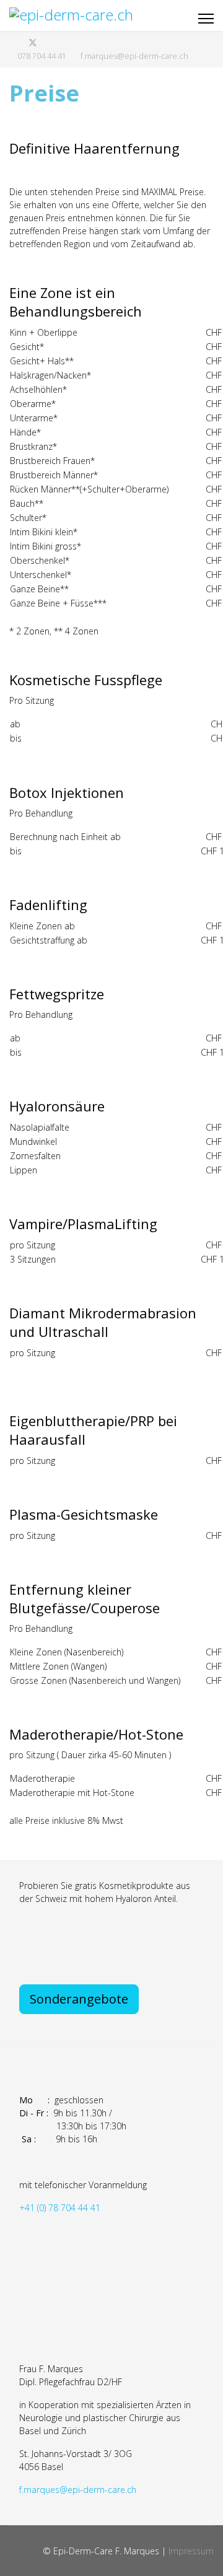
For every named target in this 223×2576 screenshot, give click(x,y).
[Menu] (206, 19)
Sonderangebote (79, 1999)
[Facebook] (13, 42)
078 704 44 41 (42, 56)
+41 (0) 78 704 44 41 (60, 2208)
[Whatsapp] (53, 42)
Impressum (191, 2551)
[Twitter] (33, 42)
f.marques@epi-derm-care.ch (134, 56)
